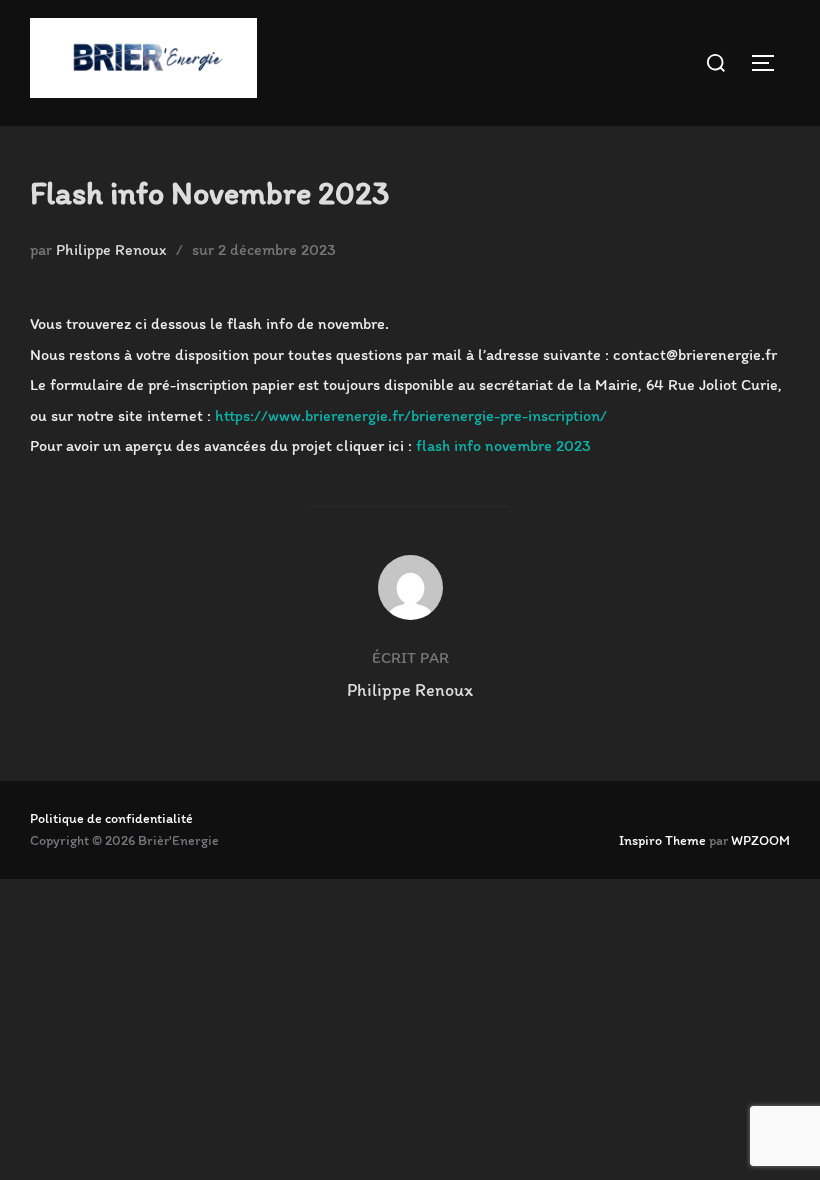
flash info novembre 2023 (503, 445)
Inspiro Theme (662, 840)
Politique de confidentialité (111, 818)
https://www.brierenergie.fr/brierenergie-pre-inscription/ (411, 415)
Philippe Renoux (111, 249)
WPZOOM (760, 840)
